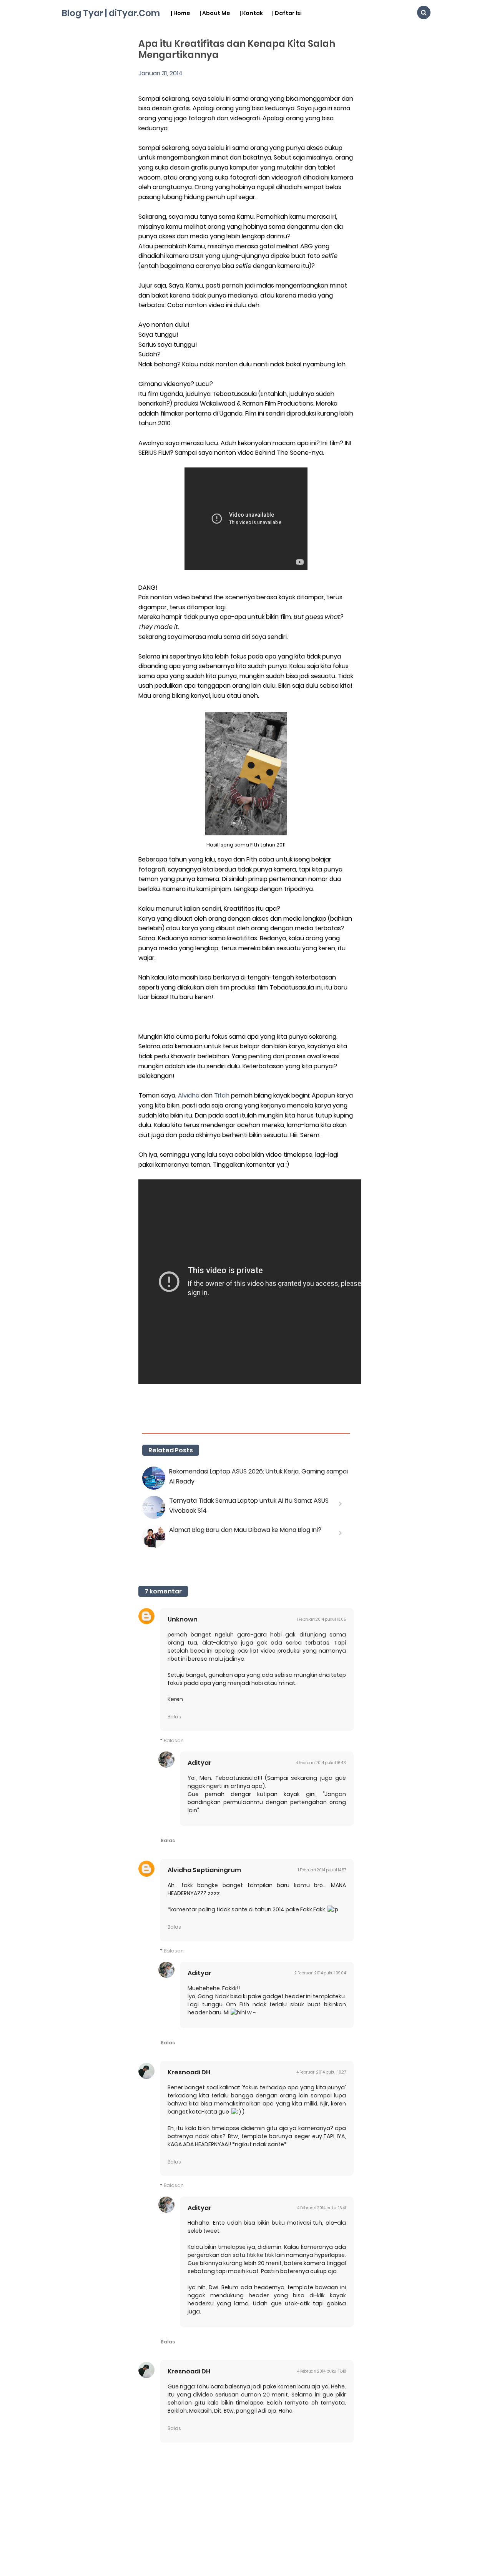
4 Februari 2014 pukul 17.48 (322, 2371)
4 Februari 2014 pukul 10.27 (321, 2072)
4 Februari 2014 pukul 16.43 (321, 1763)
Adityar (199, 1763)
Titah (222, 1095)
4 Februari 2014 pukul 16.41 (322, 2208)
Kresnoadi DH (189, 2072)
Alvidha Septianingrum (204, 1870)
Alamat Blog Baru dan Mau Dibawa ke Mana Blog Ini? (245, 1530)
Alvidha (189, 1095)
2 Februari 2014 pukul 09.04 (320, 1973)
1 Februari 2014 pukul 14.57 (322, 1870)
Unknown (183, 1619)
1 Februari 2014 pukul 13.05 (321, 1619)
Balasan (174, 1740)
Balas (174, 1717)
